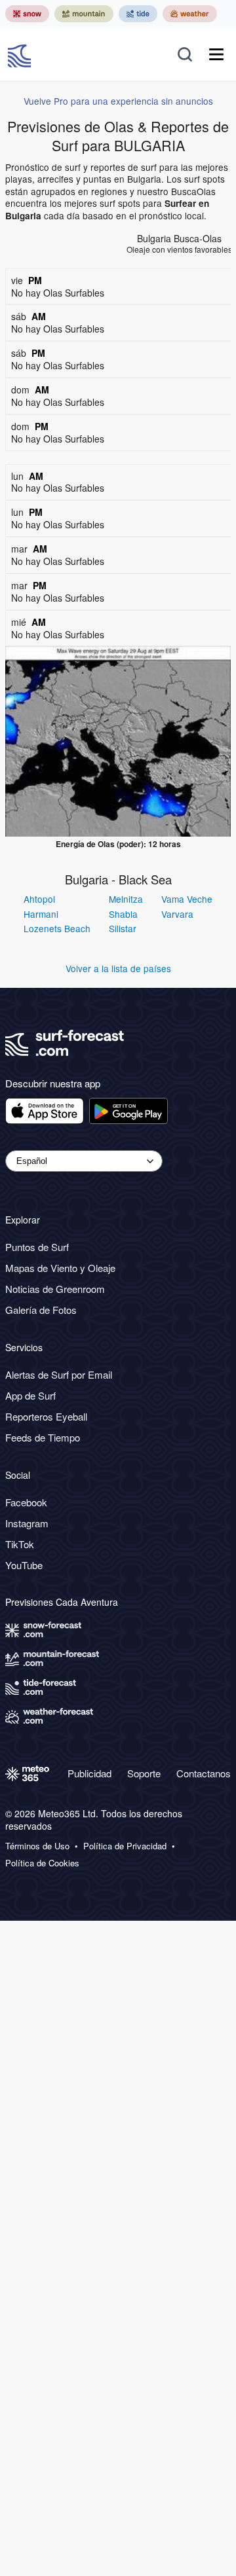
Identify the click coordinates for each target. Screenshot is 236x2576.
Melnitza (126, 899)
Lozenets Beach (57, 928)
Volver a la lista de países (118, 968)
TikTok (20, 1544)
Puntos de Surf (37, 1247)
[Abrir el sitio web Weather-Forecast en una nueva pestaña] (190, 14)
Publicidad (89, 1773)
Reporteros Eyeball (46, 1416)
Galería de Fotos (41, 1310)
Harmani (41, 914)
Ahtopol (39, 899)
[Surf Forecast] (21, 54)
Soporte (144, 1773)
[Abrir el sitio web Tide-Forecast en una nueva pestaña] (138, 14)
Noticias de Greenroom (55, 1289)
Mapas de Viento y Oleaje (60, 1268)
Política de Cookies (42, 1863)
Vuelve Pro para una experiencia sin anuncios (118, 101)
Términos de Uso (37, 1846)
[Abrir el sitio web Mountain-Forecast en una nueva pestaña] (84, 14)
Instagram (27, 1523)
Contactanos (204, 1773)
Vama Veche (187, 899)
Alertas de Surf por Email (59, 1374)
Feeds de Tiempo (43, 1437)
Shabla (123, 914)
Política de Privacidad (125, 1846)
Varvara (177, 914)
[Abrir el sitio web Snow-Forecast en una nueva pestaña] (27, 14)
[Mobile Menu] (216, 54)
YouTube (24, 1565)
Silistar (123, 928)
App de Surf (30, 1395)
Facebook (26, 1502)
